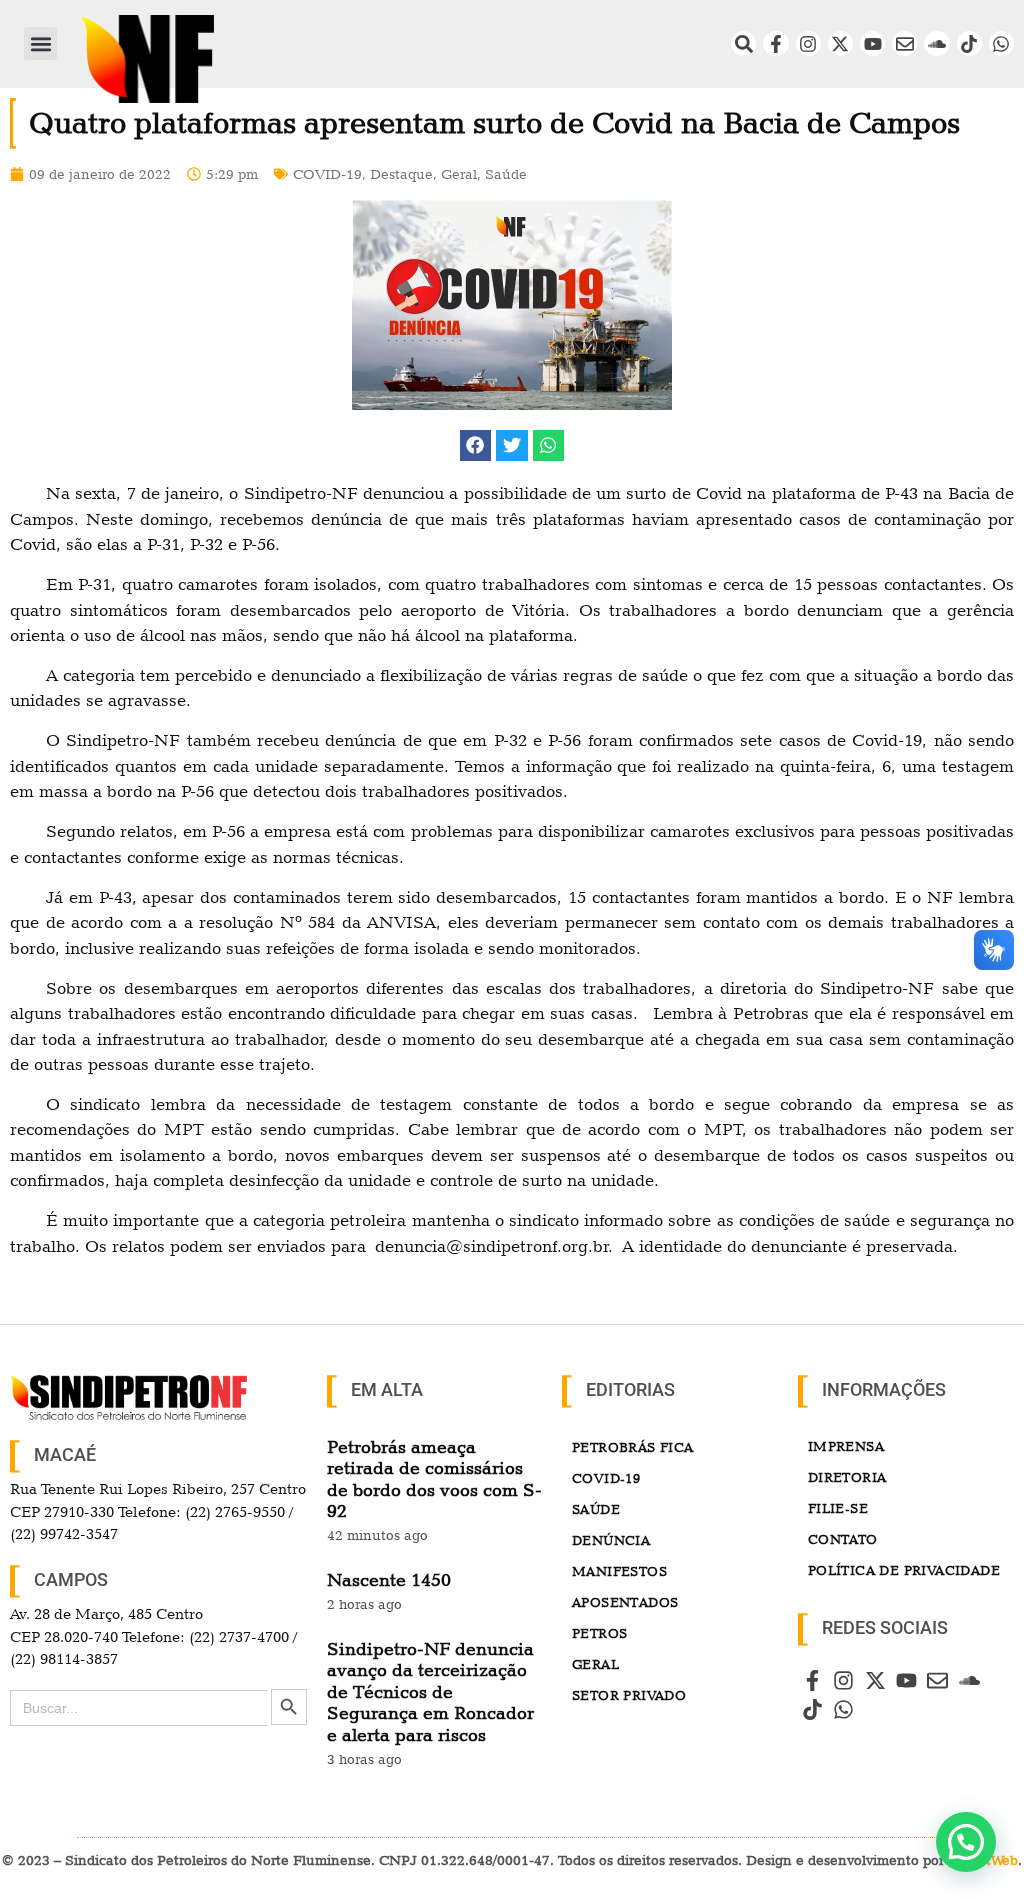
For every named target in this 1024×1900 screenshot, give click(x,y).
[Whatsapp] (1001, 43)
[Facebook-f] (775, 43)
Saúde (506, 174)
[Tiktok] (969, 43)
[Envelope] (904, 43)
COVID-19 (327, 174)
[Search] (743, 43)
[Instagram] (808, 43)
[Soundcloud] (936, 43)
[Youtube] (872, 43)
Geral (459, 174)
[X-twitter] (840, 43)
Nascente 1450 (389, 1579)
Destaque (401, 174)
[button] (40, 43)
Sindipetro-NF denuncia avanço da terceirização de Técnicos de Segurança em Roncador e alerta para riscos (430, 1691)
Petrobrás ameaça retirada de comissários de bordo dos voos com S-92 (434, 1479)
